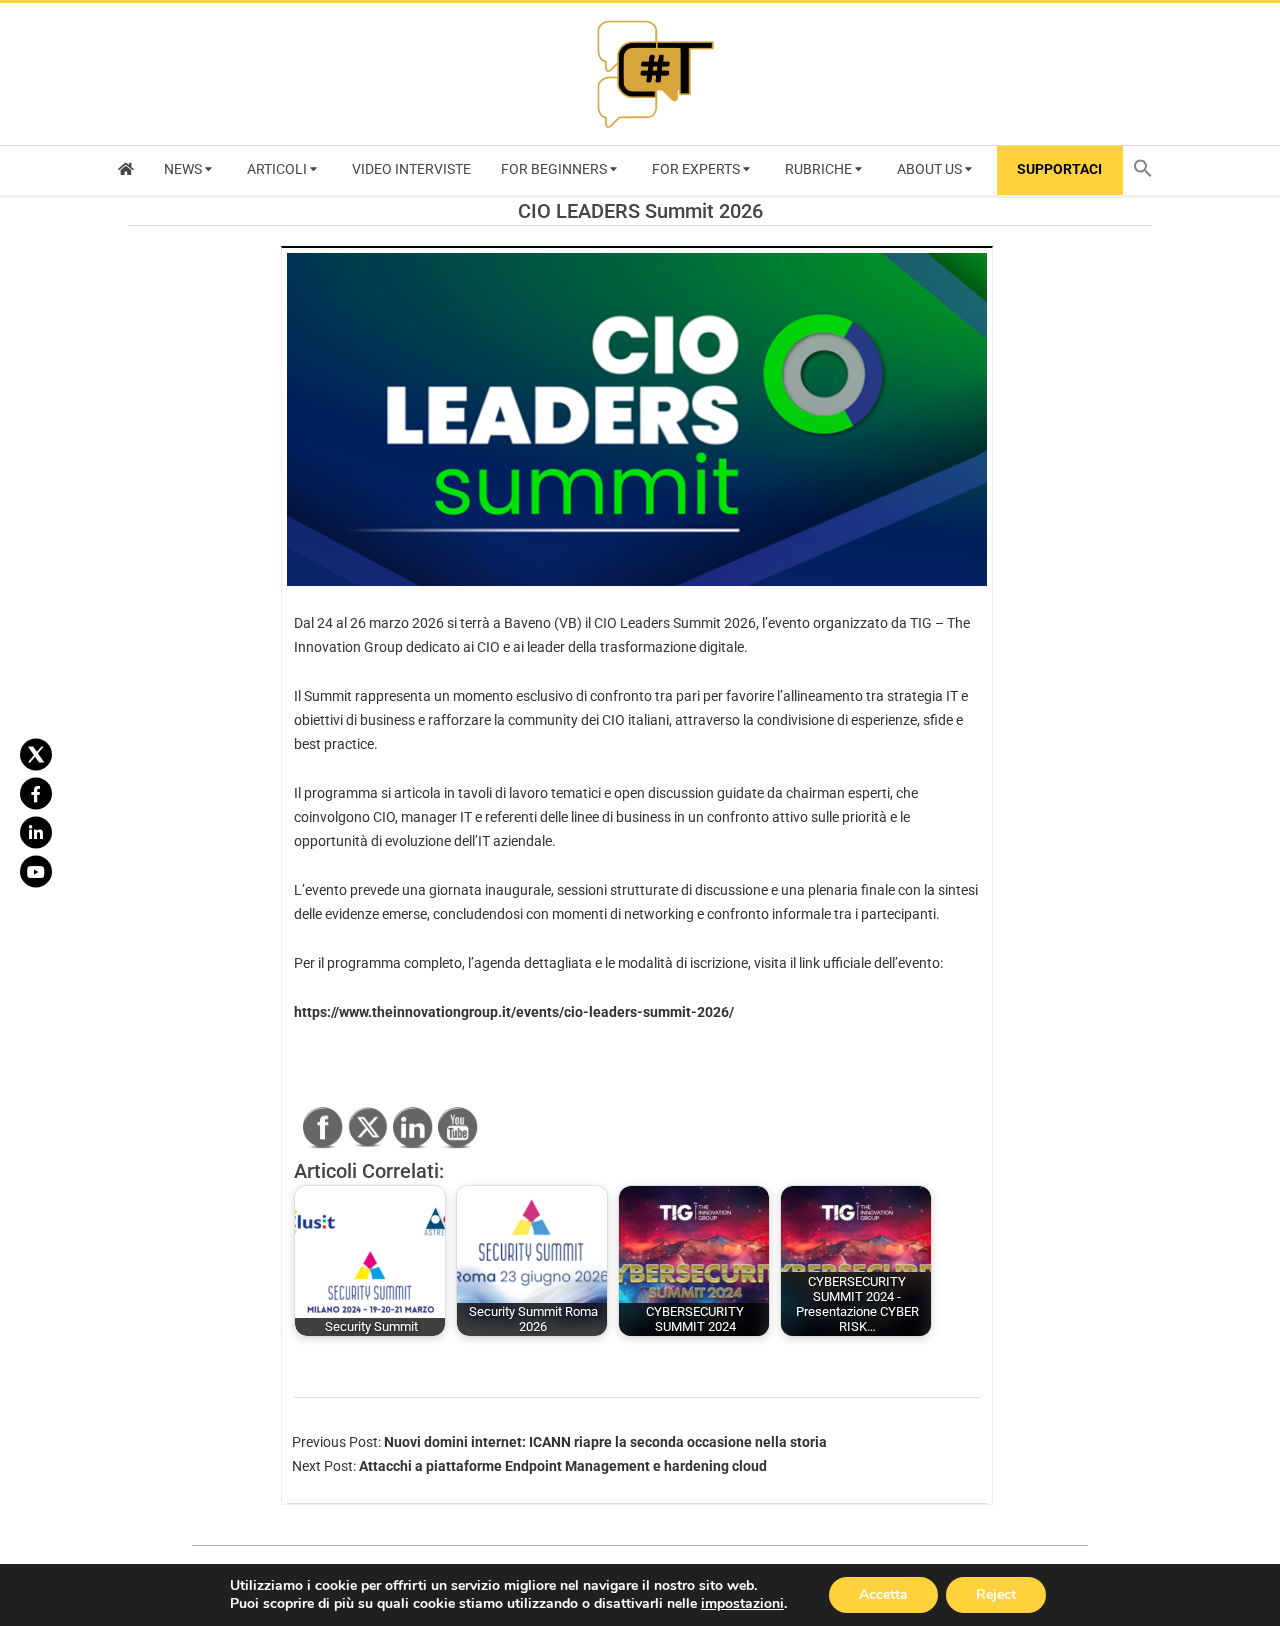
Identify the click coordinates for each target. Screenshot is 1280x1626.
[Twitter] (36, 755)
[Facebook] (36, 794)
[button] (1148, 170)
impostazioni (742, 1604)
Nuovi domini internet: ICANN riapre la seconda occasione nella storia (605, 1442)
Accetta (883, 1594)
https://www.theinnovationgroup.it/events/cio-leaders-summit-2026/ (514, 1012)
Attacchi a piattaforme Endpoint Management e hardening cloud (563, 1466)
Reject (996, 1594)
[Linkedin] (36, 833)
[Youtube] (36, 872)
